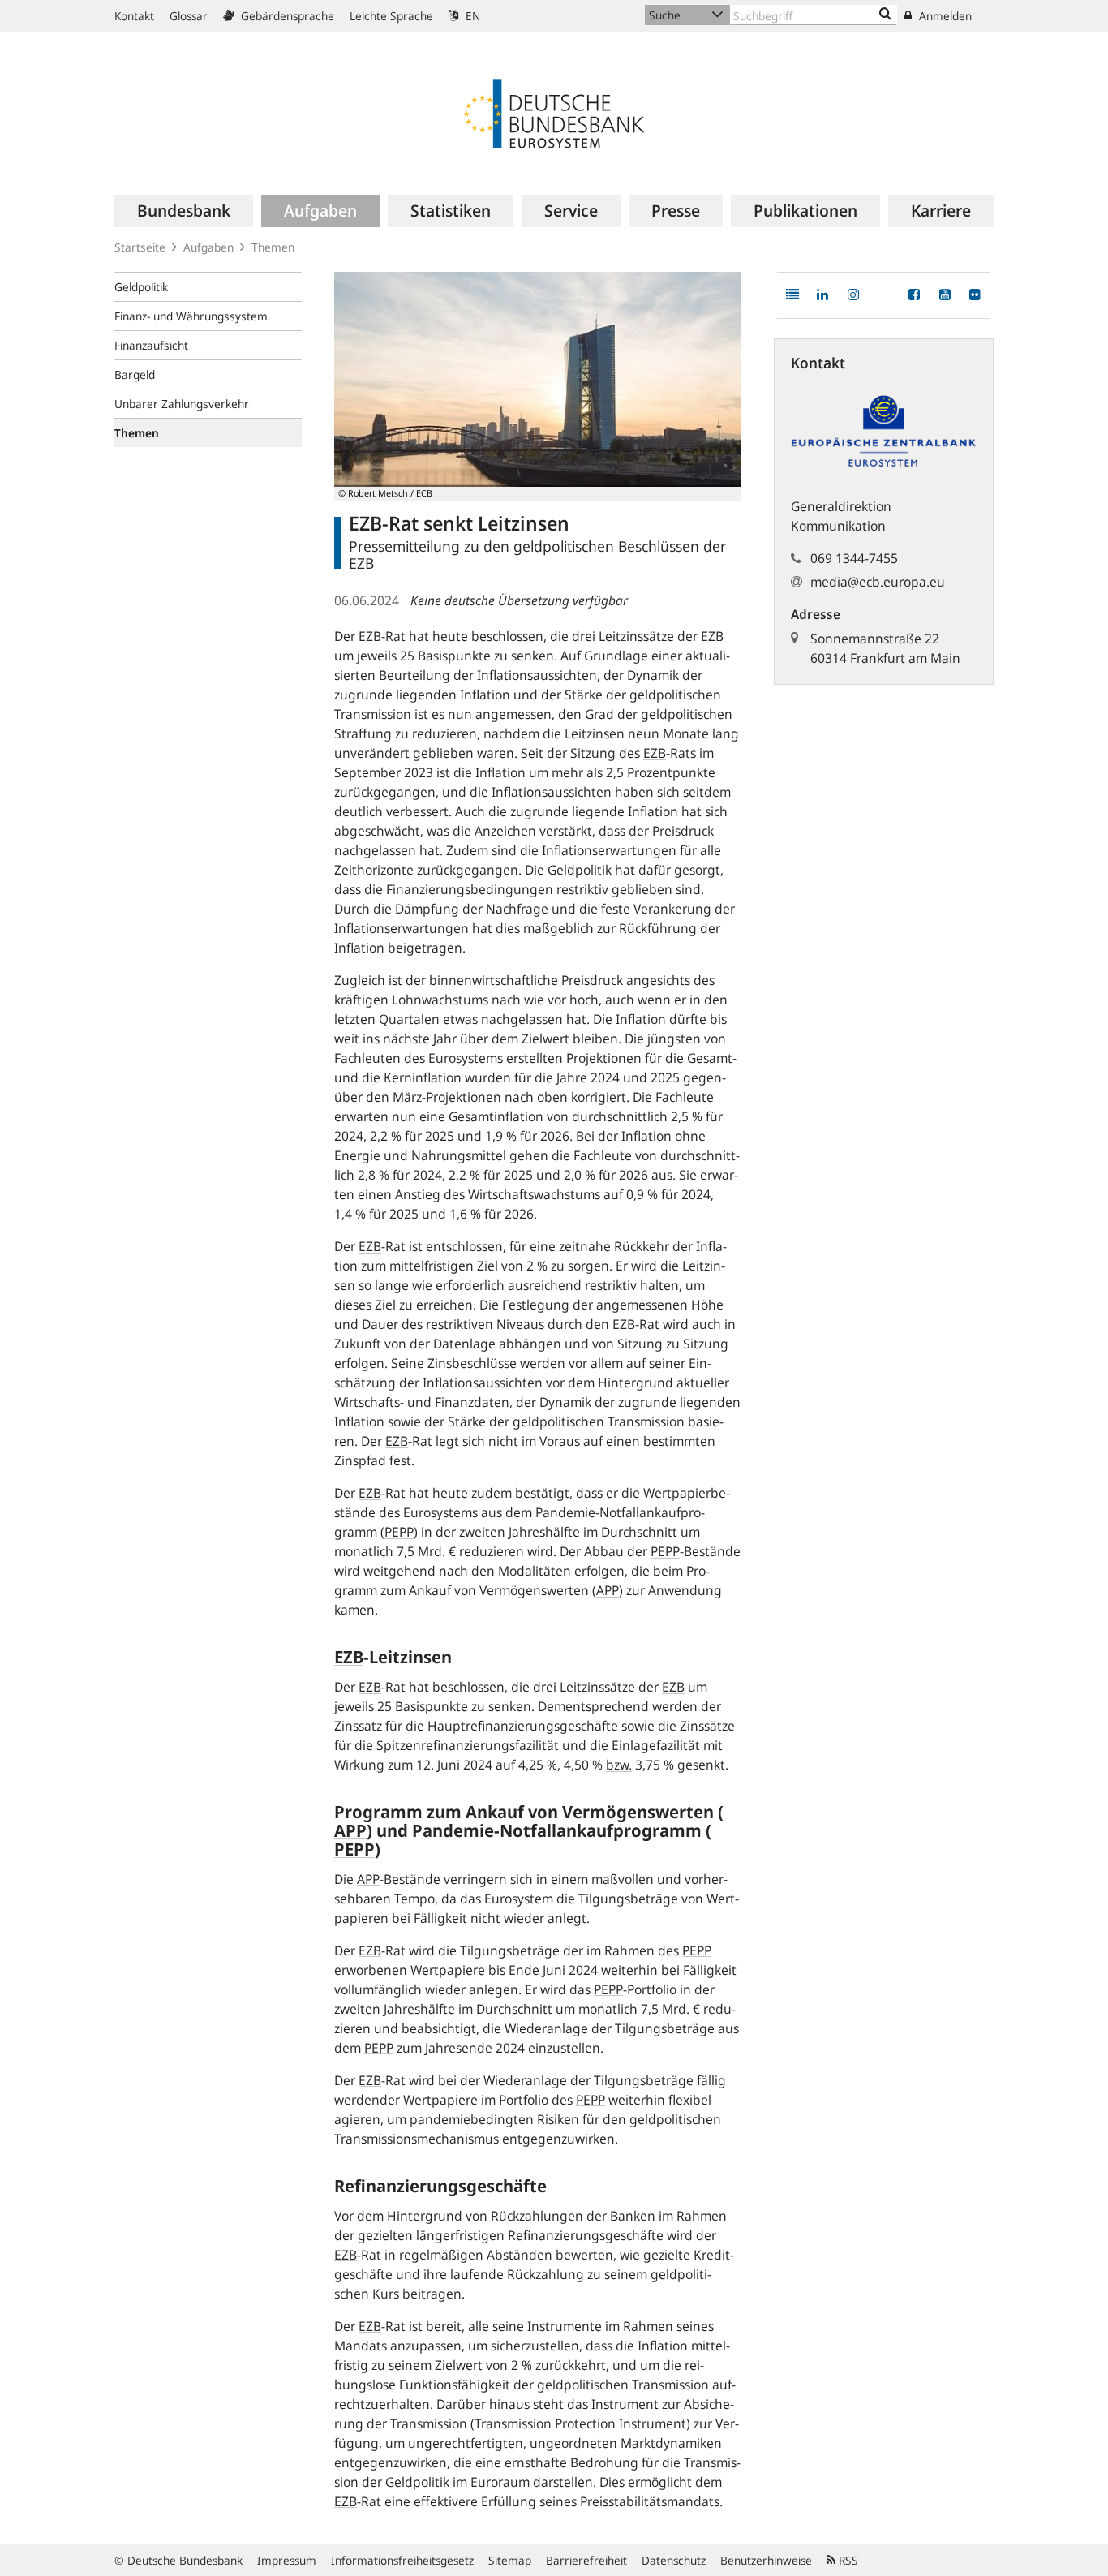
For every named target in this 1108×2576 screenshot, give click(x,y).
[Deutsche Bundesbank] (554, 112)
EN (471, 16)
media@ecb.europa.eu (878, 582)
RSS (847, 2560)
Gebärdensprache (286, 16)
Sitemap (510, 2560)
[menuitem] (184, 211)
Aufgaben (208, 247)
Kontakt (134, 16)
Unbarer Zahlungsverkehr (182, 404)
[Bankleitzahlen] (885, 15)
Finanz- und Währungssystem (191, 316)
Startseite (140, 247)
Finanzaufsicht (151, 345)
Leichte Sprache (391, 16)
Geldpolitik (141, 287)
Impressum (287, 2560)
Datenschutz (674, 2560)
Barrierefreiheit (586, 2560)
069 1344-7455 (854, 558)
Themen (273, 247)
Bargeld (135, 374)
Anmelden (944, 16)
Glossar (189, 16)
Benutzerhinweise (766, 2560)
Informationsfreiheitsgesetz (402, 2560)
